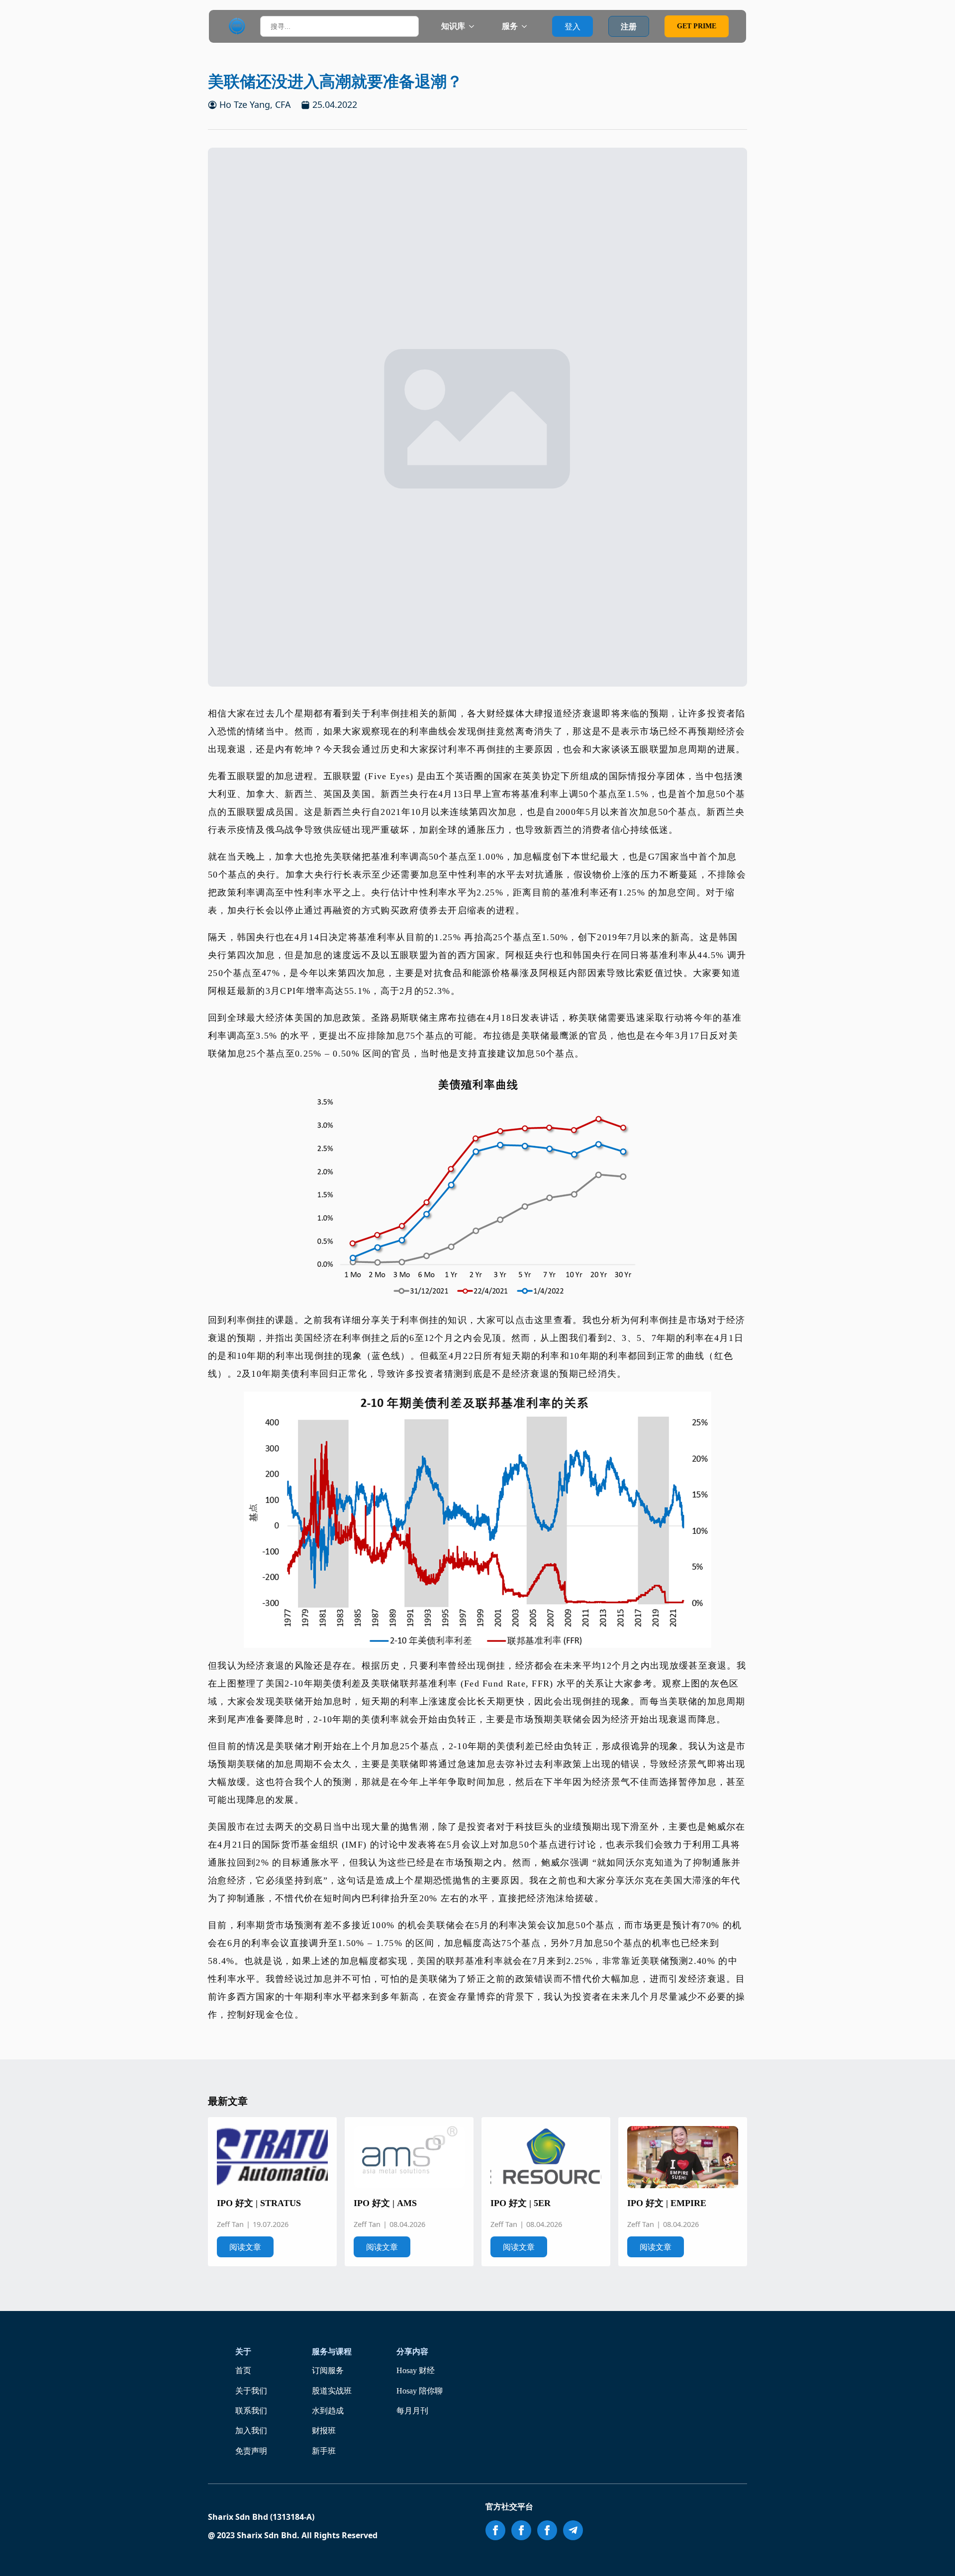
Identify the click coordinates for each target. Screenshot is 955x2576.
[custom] (573, 2530)
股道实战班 (332, 2391)
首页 (243, 2370)
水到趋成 (328, 2411)
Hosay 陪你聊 (420, 2391)
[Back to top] (934, 2555)
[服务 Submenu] (527, 26)
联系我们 (251, 2411)
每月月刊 (412, 2411)
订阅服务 (328, 2370)
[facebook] (495, 2530)
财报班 (324, 2431)
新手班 (324, 2451)
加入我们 (251, 2431)
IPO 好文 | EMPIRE (667, 2203)
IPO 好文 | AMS (385, 2203)
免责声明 (251, 2451)
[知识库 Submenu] (475, 26)
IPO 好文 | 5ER (521, 2203)
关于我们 (251, 2391)
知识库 (453, 26)
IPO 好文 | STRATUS (259, 2203)
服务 (510, 26)
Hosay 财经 (416, 2370)
